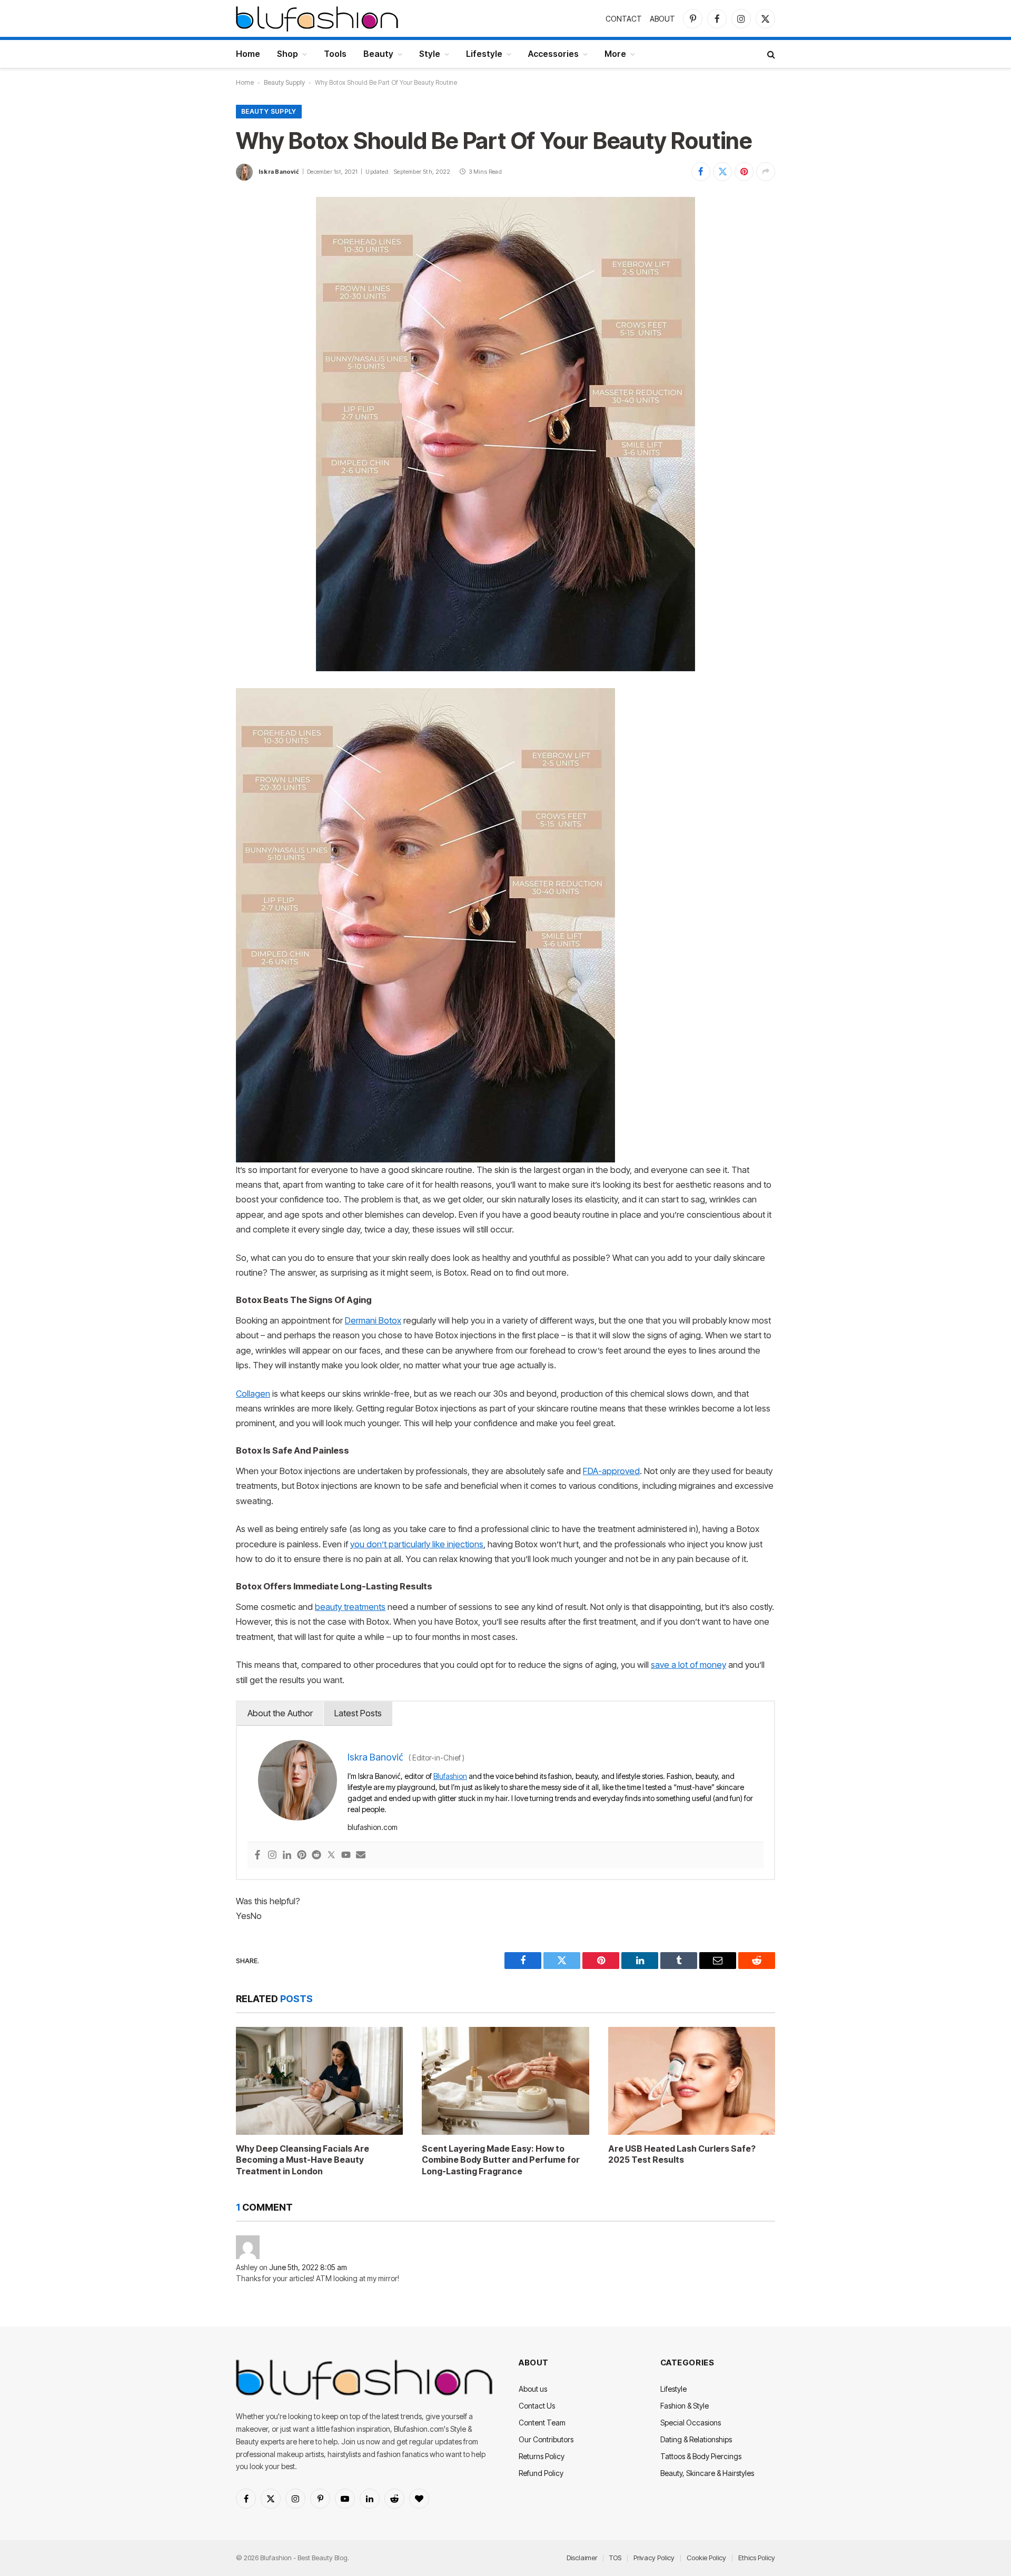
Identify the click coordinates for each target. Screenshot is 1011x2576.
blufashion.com (373, 1827)
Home (248, 54)
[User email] (361, 1856)
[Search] (770, 54)
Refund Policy (541, 2473)
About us (533, 2389)
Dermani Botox (373, 1320)
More (615, 54)
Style (430, 54)
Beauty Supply (284, 82)
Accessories (553, 54)
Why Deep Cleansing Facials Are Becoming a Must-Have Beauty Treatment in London (303, 2160)
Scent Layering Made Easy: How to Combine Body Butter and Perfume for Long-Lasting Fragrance (501, 2160)
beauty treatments (350, 1607)
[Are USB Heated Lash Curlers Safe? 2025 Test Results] (692, 2081)
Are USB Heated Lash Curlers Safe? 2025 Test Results (682, 2154)
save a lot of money (688, 1665)
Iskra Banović (279, 172)
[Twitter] (331, 1856)
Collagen (253, 1394)
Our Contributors (546, 2439)
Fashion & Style (685, 2406)
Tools (335, 54)
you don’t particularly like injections (417, 1544)
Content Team (542, 2423)
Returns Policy (542, 2456)
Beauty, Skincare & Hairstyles (707, 2473)
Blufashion (450, 1776)
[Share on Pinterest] (744, 172)
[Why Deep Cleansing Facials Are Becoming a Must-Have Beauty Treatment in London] (319, 2081)
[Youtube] (346, 1856)
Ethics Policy (757, 2558)
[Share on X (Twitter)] (722, 172)
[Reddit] (316, 1856)
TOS (615, 2558)
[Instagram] (272, 1856)
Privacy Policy (654, 2558)
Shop (288, 54)
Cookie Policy (706, 2558)
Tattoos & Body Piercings (701, 2456)
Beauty (378, 54)
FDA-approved (611, 1471)
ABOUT (662, 19)
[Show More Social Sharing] (766, 172)
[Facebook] (257, 1856)
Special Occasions (691, 2423)
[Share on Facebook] (701, 172)
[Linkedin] (287, 1856)
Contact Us (537, 2406)
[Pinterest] (302, 1856)
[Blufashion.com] (317, 18)
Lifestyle (484, 54)
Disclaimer (582, 2558)
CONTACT (624, 19)
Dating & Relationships (696, 2439)
